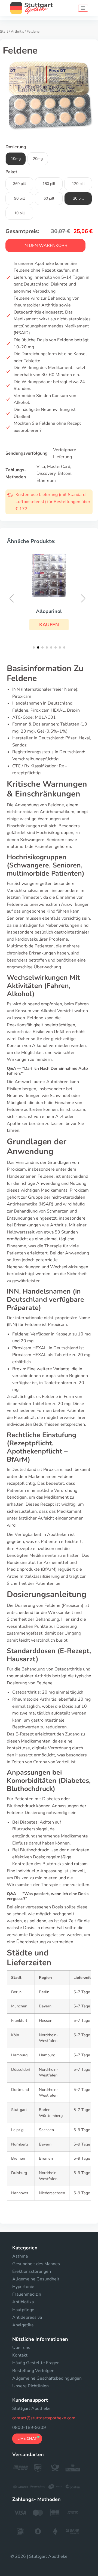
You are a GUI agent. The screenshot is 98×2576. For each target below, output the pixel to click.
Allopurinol (49, 611)
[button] (49, 625)
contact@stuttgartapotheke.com (44, 2418)
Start (4, 32)
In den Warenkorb (45, 246)
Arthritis (17, 32)
